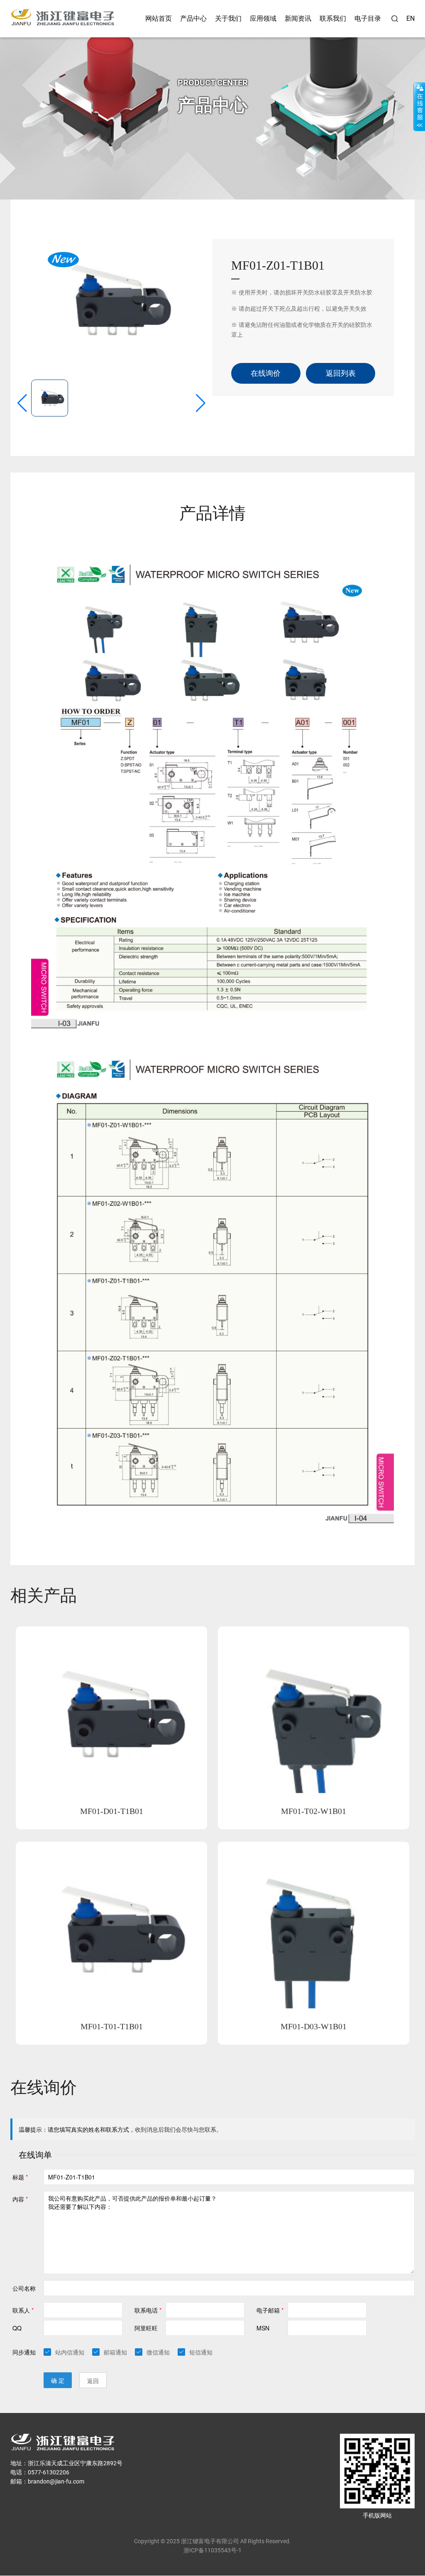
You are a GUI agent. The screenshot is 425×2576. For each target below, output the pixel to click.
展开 (419, 107)
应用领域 (263, 18)
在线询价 (266, 373)
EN (410, 18)
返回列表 (341, 373)
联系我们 (333, 18)
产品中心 (193, 18)
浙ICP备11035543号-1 (212, 2550)
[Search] (395, 19)
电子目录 (368, 18)
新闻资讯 (298, 18)
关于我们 (228, 18)
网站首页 (159, 18)
